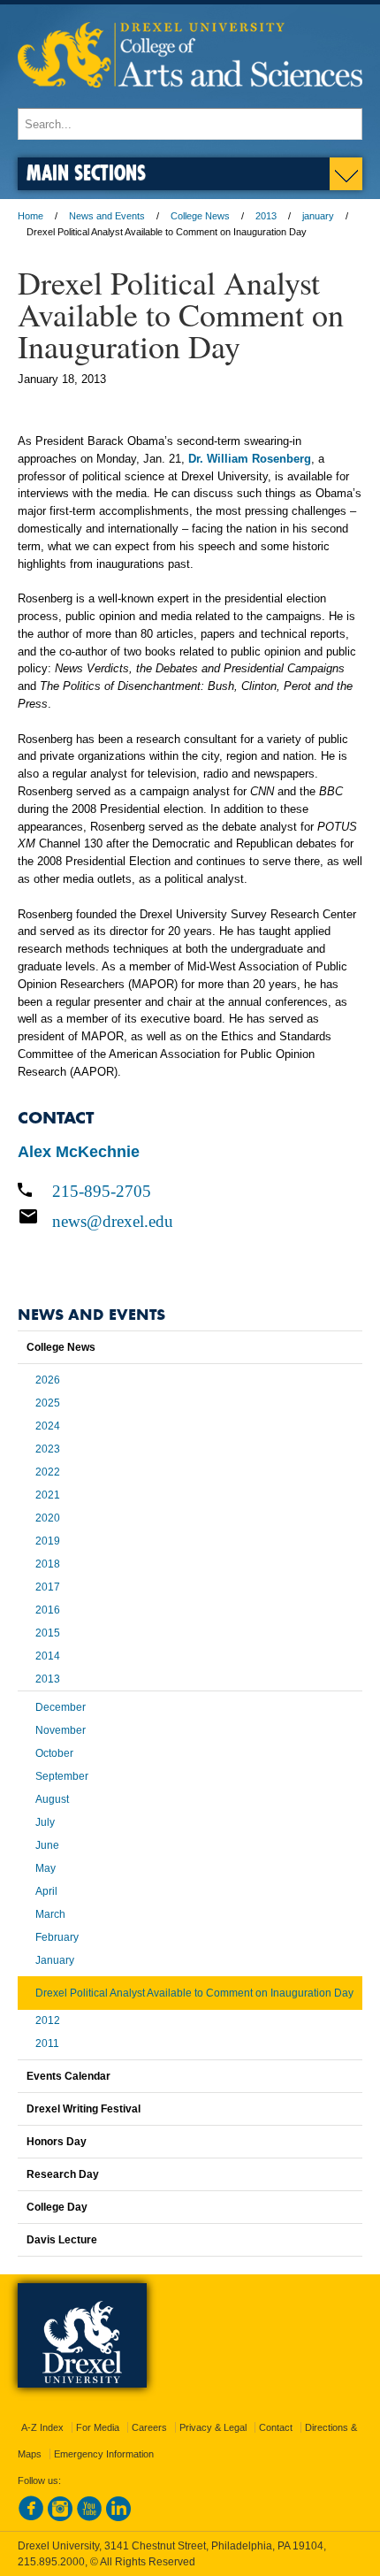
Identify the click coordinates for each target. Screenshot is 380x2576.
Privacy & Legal (213, 2427)
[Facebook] (31, 2518)
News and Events (107, 216)
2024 (48, 1426)
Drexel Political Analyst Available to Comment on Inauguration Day (194, 1993)
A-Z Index (42, 2427)
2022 (48, 1472)
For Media (98, 2427)
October (54, 1753)
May (46, 1868)
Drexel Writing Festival (84, 2109)
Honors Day (57, 2142)
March (50, 1914)
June (47, 1845)
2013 (266, 216)
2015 (48, 1633)
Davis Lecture (62, 2240)
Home (30, 216)
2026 (48, 1380)
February (57, 1937)
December (61, 1707)
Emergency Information (104, 2454)
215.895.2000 (51, 2562)
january (318, 216)
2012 (48, 2020)
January (55, 1960)
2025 (48, 1403)
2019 (48, 1541)
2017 (48, 1587)
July (45, 1822)
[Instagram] (60, 2518)
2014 (48, 1656)
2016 (48, 1610)
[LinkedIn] (118, 2518)
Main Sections (86, 172)
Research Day (63, 2174)
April (46, 1891)
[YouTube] (89, 2518)
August (52, 1799)
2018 (48, 1564)
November (61, 1730)
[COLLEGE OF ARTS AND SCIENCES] (190, 100)
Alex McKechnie (79, 1152)
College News (200, 216)
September (62, 1776)
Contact (276, 2427)
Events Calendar (68, 2076)
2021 (48, 1495)
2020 (48, 1518)
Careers (149, 2427)
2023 (48, 1449)
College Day (57, 2207)
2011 (47, 2043)
